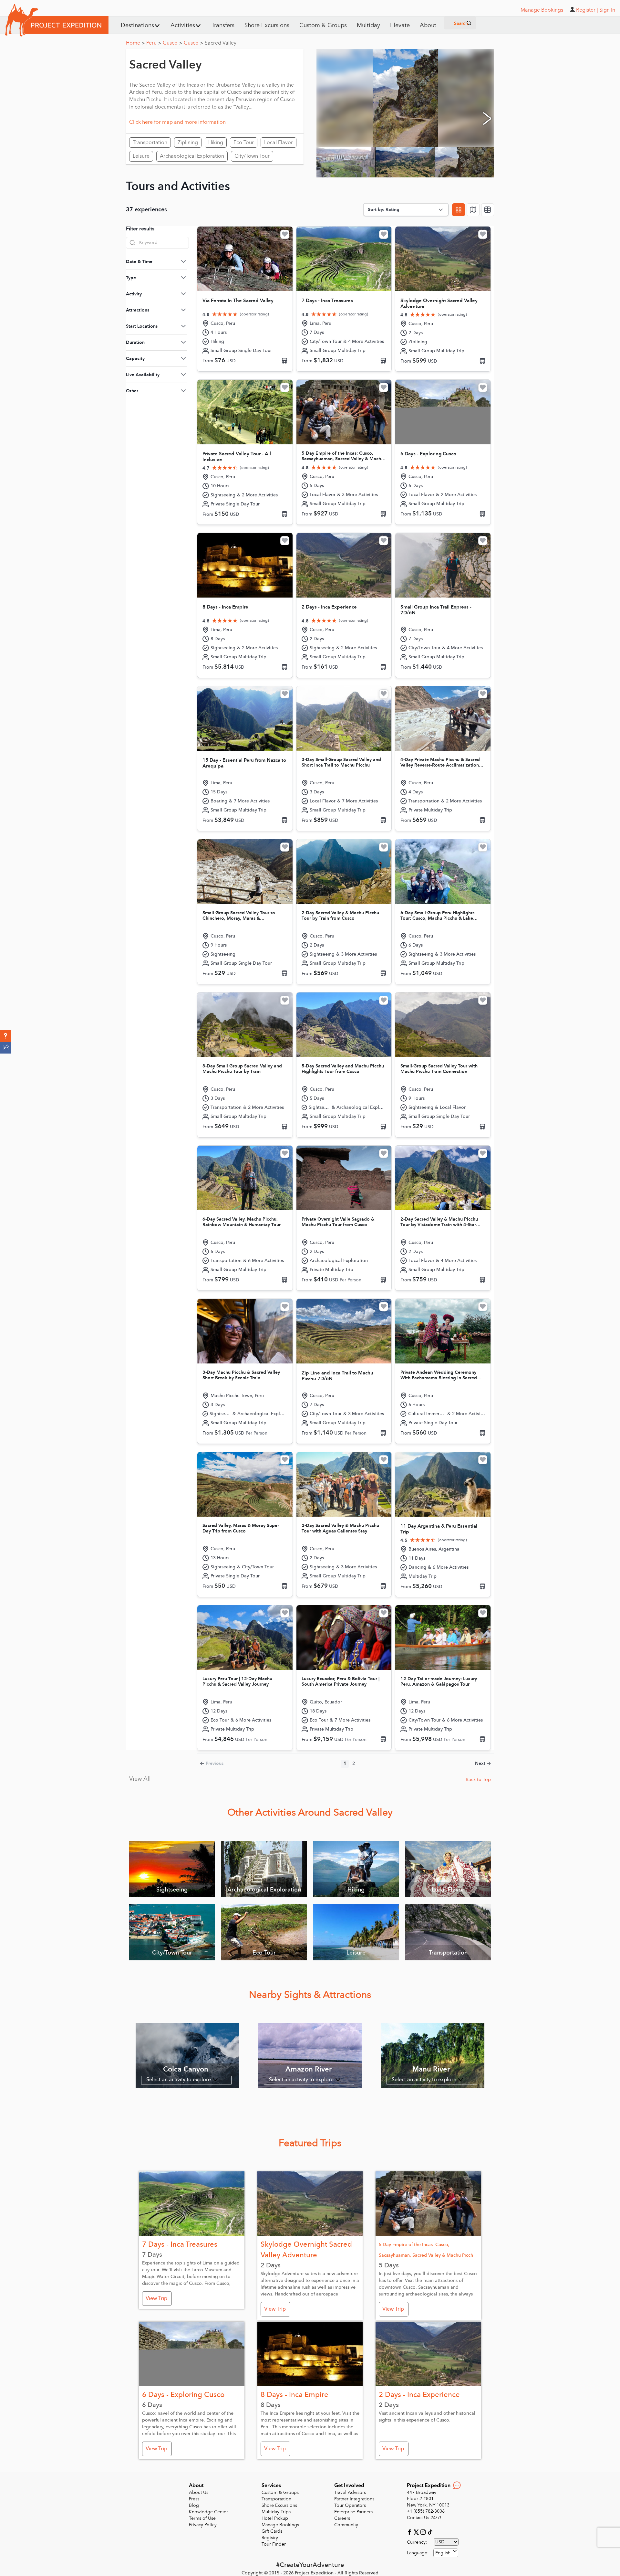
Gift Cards (272, 2531)
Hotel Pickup (275, 2518)
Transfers (223, 25)
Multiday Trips (276, 2512)
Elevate (400, 25)
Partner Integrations (354, 2499)
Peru (154, 43)
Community (346, 2525)
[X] (417, 2532)
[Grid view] (459, 210)
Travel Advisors (350, 2492)
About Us (199, 2492)
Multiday (368, 25)
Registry (270, 2538)
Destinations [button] (137, 25)
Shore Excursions (267, 25)
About (428, 25)
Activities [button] (183, 25)
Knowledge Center (208, 2512)
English (443, 2553)
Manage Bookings (280, 2525)
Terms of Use (202, 2518)
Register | (587, 10)
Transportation (276, 2499)
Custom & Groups (323, 25)
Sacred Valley (221, 43)
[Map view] (473, 210)
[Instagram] (424, 2532)
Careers (342, 2518)
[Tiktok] (430, 2532)
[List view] (488, 210)
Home (135, 43)
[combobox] (446, 2553)
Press (194, 2499)
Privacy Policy (203, 2525)
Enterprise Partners (353, 2512)
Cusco (172, 43)
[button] (6, 1036)
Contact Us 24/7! (424, 2518)
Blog (194, 2505)
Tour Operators (350, 2505)
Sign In (607, 10)
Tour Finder (274, 2544)
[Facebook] (410, 2532)
